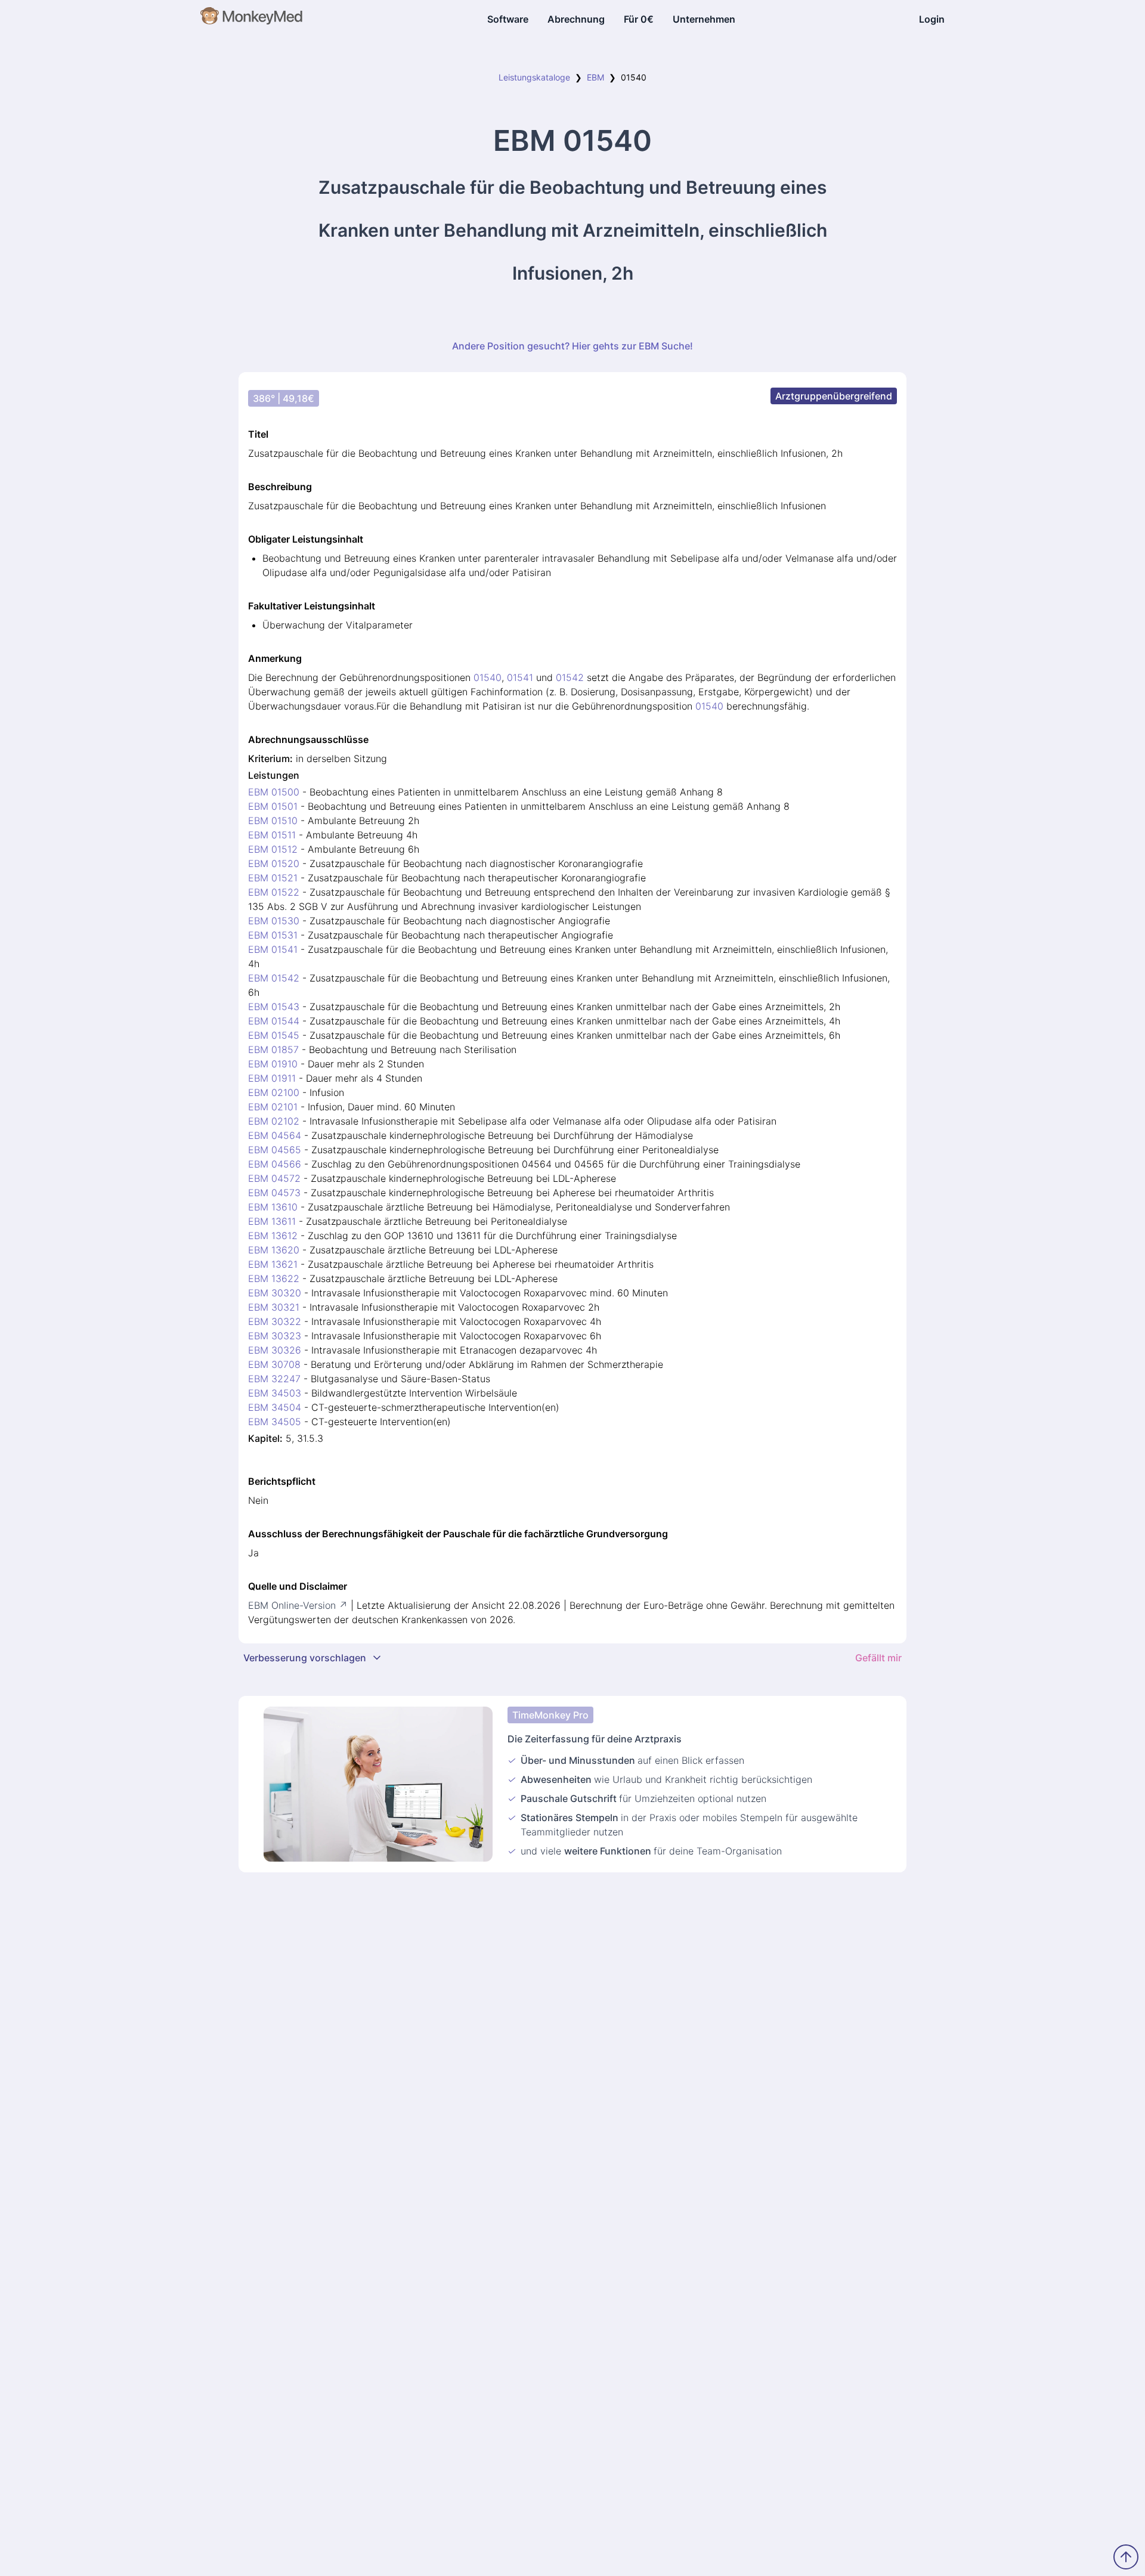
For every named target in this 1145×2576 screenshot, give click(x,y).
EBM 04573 (274, 1193)
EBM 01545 (274, 1035)
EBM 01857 (273, 1049)
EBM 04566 (275, 1164)
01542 (570, 677)
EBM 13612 (273, 1236)
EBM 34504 (275, 1407)
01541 (520, 677)
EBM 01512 (273, 849)
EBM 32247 (274, 1379)
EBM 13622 (274, 1278)
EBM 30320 (275, 1293)
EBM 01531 (273, 935)
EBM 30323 (275, 1336)
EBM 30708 (274, 1364)
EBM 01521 (273, 878)
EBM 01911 (272, 1078)
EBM (595, 77)
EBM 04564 (275, 1135)
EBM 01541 (273, 949)
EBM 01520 (274, 863)
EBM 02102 (274, 1121)
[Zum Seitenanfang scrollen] (1126, 2557)
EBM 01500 (274, 792)
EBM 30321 (274, 1307)
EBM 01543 (274, 1007)
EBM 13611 (272, 1221)
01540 (488, 677)
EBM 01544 (274, 1021)
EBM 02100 (274, 1092)
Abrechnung (576, 19)
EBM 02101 (273, 1107)
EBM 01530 (274, 921)
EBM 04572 (274, 1178)
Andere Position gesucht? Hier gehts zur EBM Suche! (572, 346)
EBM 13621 (273, 1264)
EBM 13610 (273, 1207)
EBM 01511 (272, 835)
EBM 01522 (274, 892)
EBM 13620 (274, 1250)
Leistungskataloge (534, 77)
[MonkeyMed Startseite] (252, 19)
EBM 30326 (275, 1350)
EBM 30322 (275, 1321)
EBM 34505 (275, 1422)
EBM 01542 (274, 978)
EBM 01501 (273, 806)
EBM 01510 (273, 821)
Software (508, 19)
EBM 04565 (275, 1150)
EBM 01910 (273, 1064)
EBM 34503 (275, 1393)
